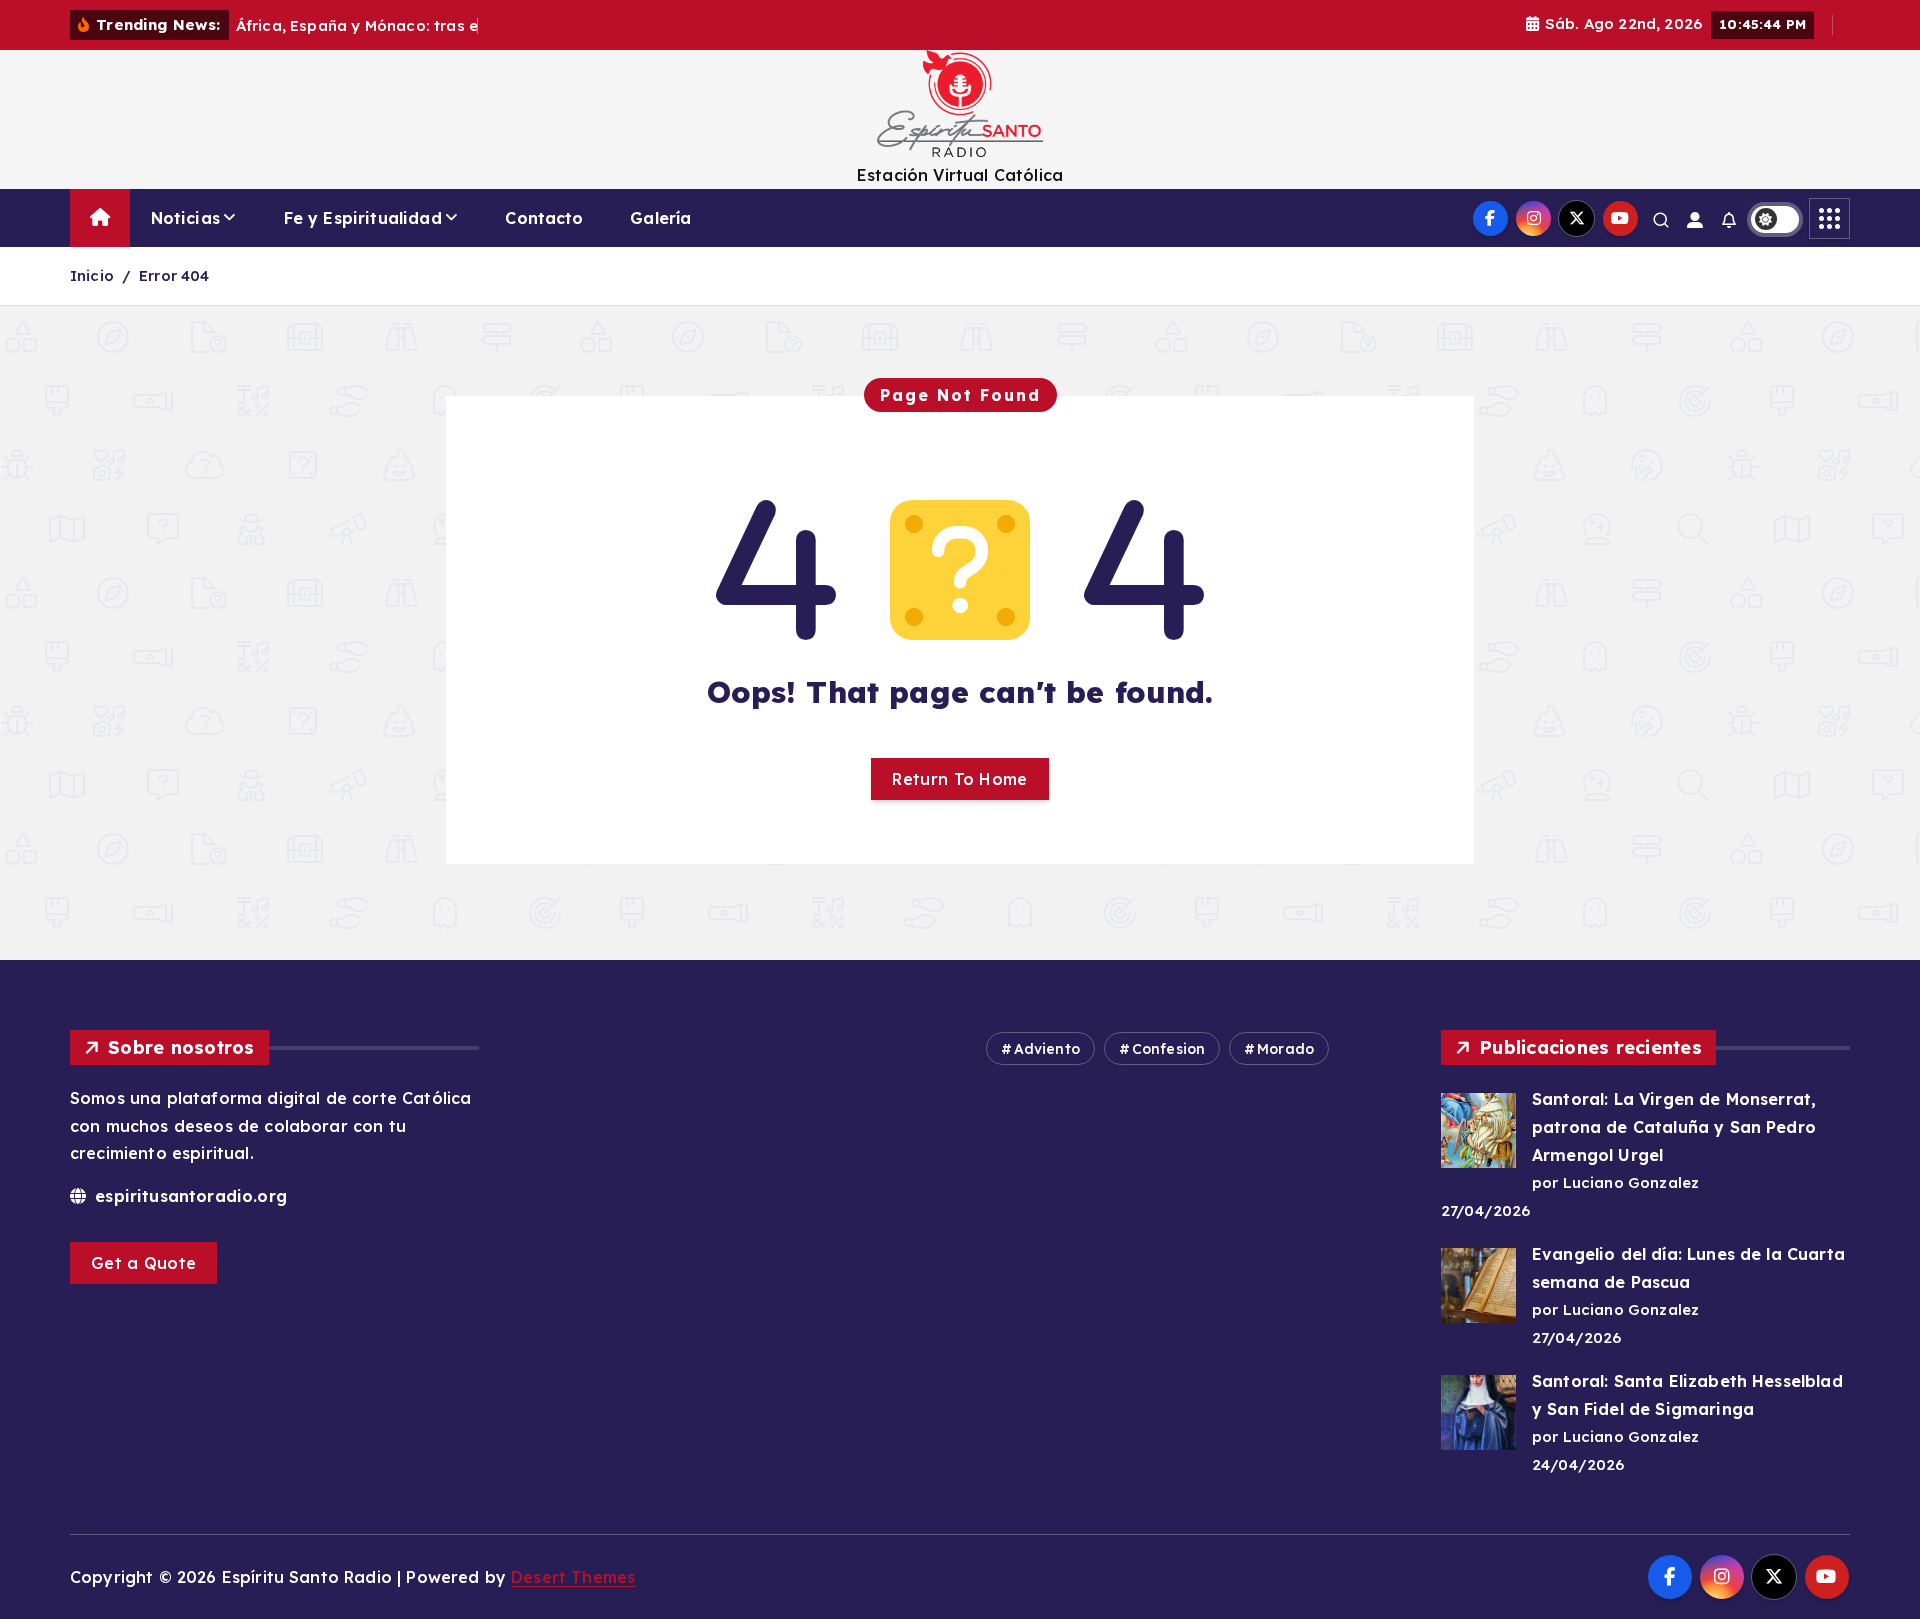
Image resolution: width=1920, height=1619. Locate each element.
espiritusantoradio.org (188, 1196)
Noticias (185, 218)
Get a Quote (143, 1263)
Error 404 (174, 275)
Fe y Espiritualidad (363, 218)
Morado (1285, 1049)
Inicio (92, 275)
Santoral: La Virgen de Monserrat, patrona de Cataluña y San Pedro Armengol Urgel (1674, 1127)
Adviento (1047, 1049)
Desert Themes (573, 1577)
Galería (660, 218)
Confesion (1168, 1049)
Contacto (544, 218)
